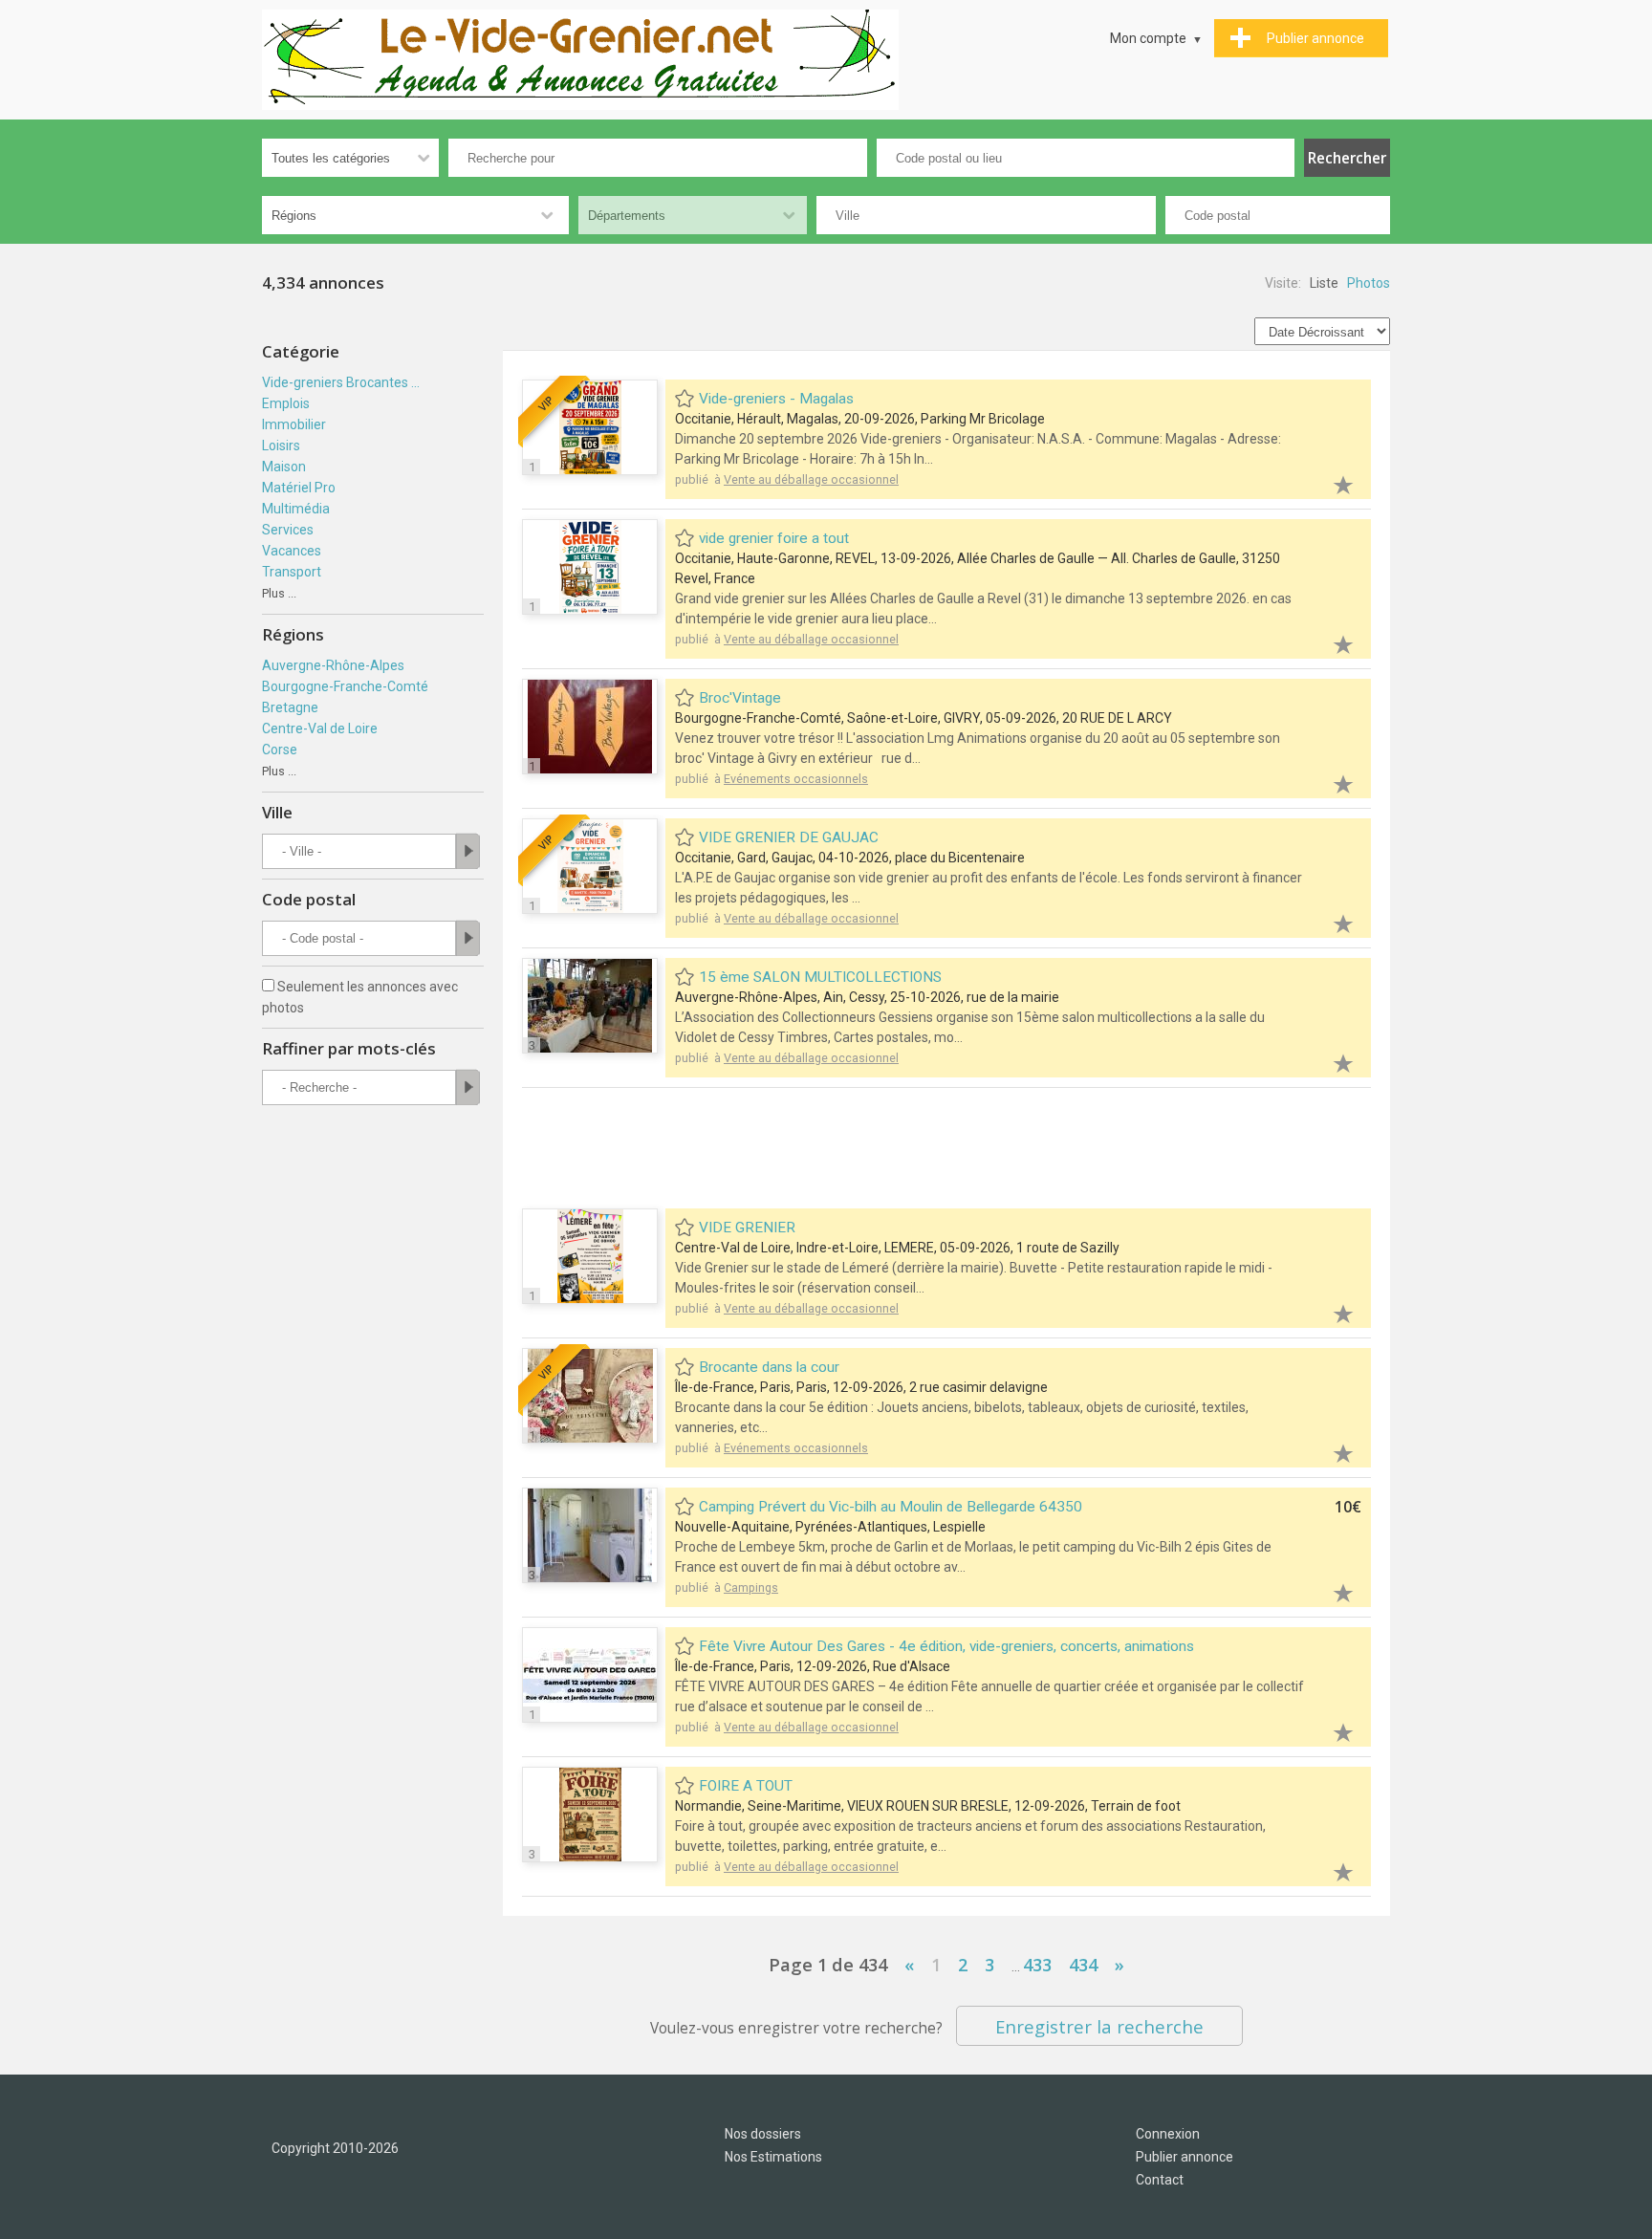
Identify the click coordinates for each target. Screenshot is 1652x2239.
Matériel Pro (299, 488)
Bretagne (290, 707)
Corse (280, 750)
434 (1083, 1965)
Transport (292, 572)
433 (1037, 1965)
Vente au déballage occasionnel (811, 479)
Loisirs (281, 446)
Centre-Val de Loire (320, 728)
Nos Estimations (773, 2157)
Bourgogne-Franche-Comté (345, 686)
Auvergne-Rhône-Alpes (333, 665)
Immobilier (294, 424)
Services (288, 530)
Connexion (1168, 2134)
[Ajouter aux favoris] (1333, 482)
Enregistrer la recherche (1099, 2026)
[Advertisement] (946, 1150)
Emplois (286, 403)
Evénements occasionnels (796, 779)
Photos (1369, 283)
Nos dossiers (763, 2134)
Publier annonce (1185, 2157)
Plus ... (279, 593)
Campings (751, 1587)
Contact (1160, 2180)
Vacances (292, 551)
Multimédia (296, 509)
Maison (284, 467)
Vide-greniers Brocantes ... (341, 382)
